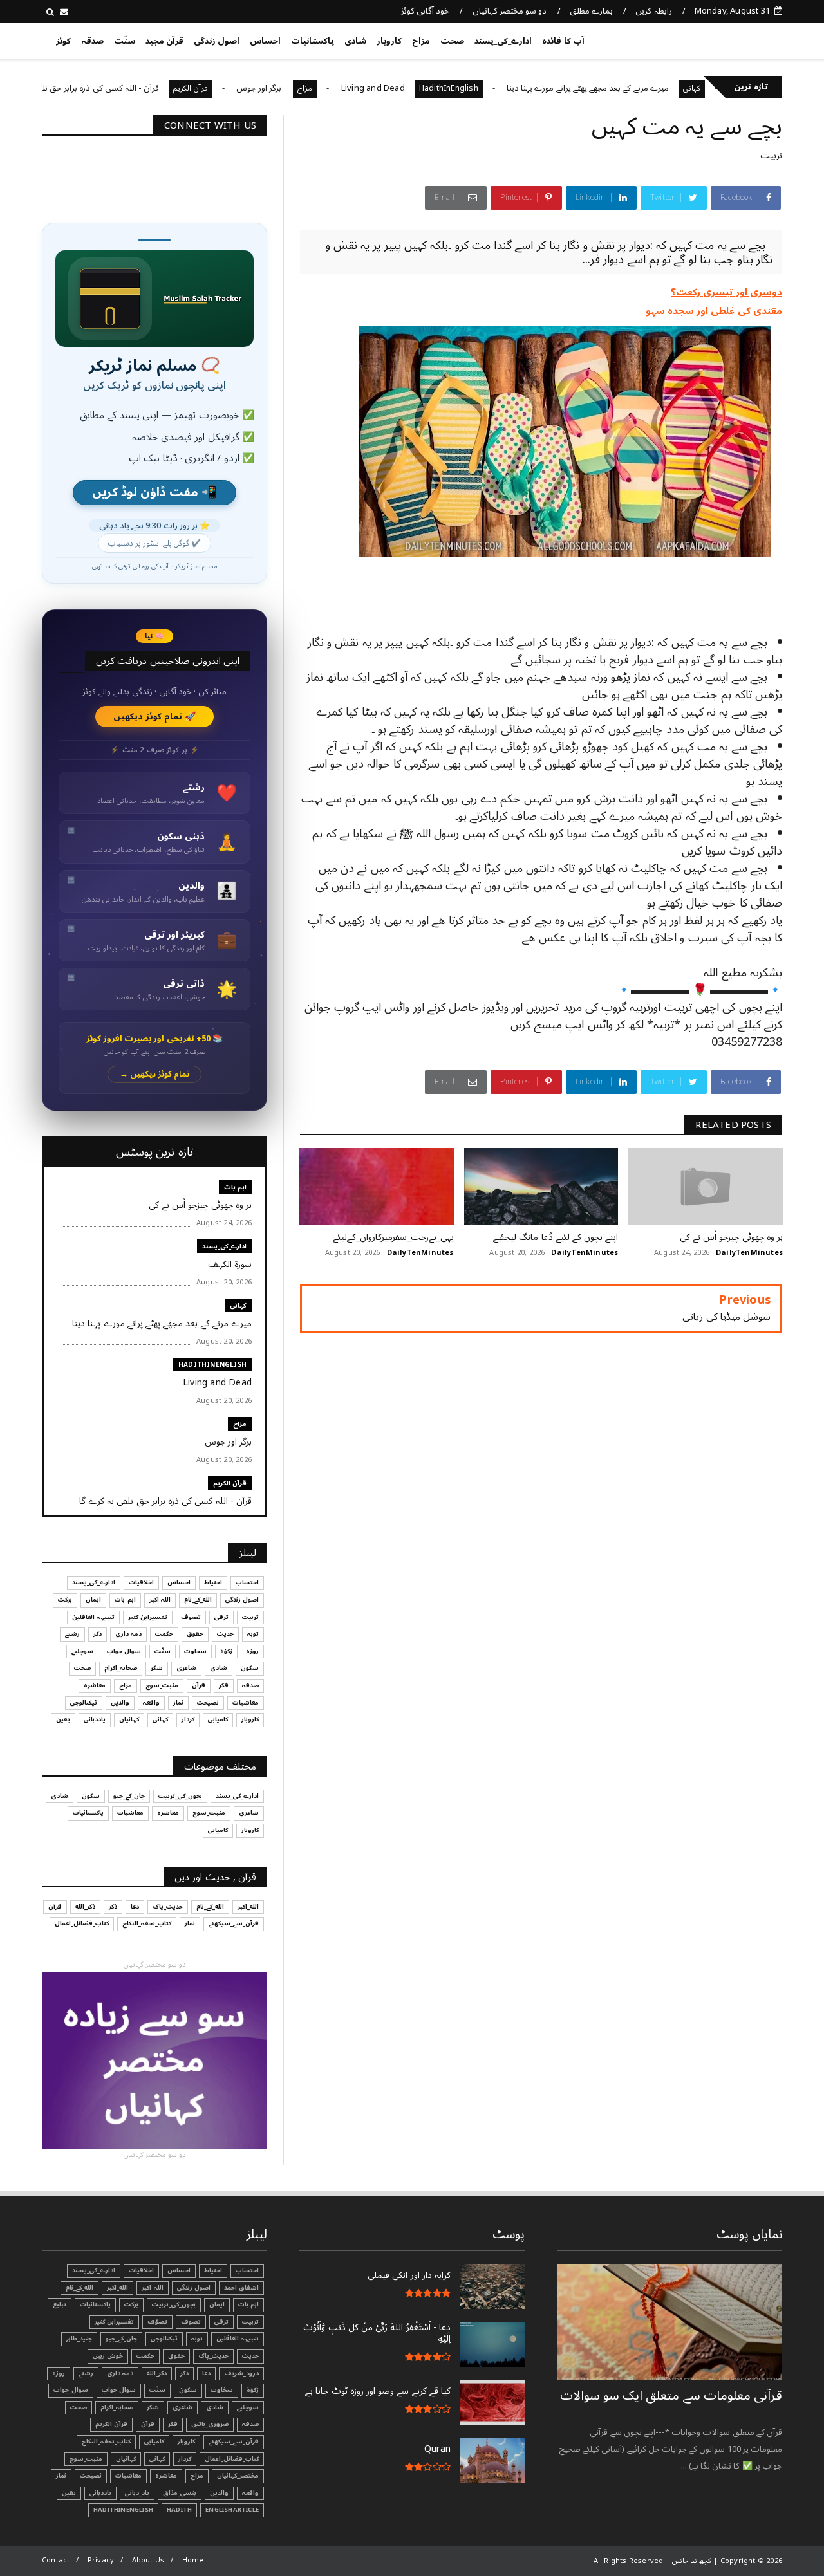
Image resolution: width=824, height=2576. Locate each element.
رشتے (72, 1634)
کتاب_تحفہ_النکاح (147, 1923)
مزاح (421, 41)
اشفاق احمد (241, 2288)
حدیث (225, 1634)
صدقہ (92, 41)
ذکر (98, 1634)
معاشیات (246, 1703)
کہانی (238, 1305)
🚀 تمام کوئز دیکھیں (155, 717)
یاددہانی (95, 1719)
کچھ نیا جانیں (732, 39)
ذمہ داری (128, 1634)
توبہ (253, 1634)
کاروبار (389, 41)
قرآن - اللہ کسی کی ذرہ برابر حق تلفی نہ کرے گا (132, 88)
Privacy (101, 2560)
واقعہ (151, 1703)
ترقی (221, 1617)
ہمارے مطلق (591, 11)
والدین (120, 1703)
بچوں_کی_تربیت (180, 1796)
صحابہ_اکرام (121, 1668)
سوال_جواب (71, 2390)
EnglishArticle (232, 2510)
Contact (56, 2560)
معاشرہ (95, 1685)
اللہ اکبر (160, 1600)
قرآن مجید (164, 41)
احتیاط (213, 1582)
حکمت (164, 1634)
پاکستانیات (313, 41)
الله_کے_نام (198, 1600)
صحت (452, 41)
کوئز (63, 41)
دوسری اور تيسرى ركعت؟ (726, 292)
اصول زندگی (217, 41)
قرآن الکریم (244, 88)
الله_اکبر (248, 1907)
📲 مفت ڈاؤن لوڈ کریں (154, 493)
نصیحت (208, 1703)
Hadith (179, 2510)
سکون (250, 1668)
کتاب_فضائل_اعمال (82, 1923)
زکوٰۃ (226, 1651)
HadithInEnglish (503, 88)
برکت (65, 1600)
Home (193, 2560)
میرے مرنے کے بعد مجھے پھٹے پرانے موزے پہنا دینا (642, 88)
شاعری (186, 1668)
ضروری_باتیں (210, 2424)
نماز (178, 1703)
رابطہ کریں (653, 11)
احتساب (247, 1582)
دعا (135, 1907)
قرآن (199, 1685)
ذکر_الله (85, 1907)
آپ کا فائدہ (563, 41)
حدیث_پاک (168, 1907)
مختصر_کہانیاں (238, 2476)
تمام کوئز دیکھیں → (155, 1074)
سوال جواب (124, 1651)
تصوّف (157, 2322)
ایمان (93, 1600)
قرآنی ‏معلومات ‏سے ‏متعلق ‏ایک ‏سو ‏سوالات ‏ (671, 2396)
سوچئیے (82, 1651)
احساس (265, 41)
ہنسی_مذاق (180, 2493)
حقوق (195, 1634)
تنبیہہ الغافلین (93, 1617)
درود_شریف (241, 2373)
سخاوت (195, 1651)
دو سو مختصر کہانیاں (510, 11)
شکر (157, 1668)
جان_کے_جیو (129, 1796)
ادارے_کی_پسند (503, 41)
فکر (224, 1685)
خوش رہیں (108, 2356)
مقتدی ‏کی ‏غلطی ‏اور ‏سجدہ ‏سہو (714, 311)
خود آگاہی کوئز (425, 11)
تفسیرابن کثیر (148, 1617)
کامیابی (218, 1719)
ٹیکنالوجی (84, 1703)
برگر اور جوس (314, 88)
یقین (63, 1719)
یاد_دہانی (137, 2493)
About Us (148, 2560)
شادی (355, 41)
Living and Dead (427, 88)
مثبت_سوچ (162, 1685)
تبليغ (60, 2304)
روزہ (252, 1651)
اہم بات (235, 1187)
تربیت (771, 155)
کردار (188, 1719)
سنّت (125, 41)
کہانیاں (129, 1719)
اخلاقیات (141, 1582)
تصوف (191, 1617)
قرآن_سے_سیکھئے (234, 1923)
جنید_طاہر (79, 2339)
